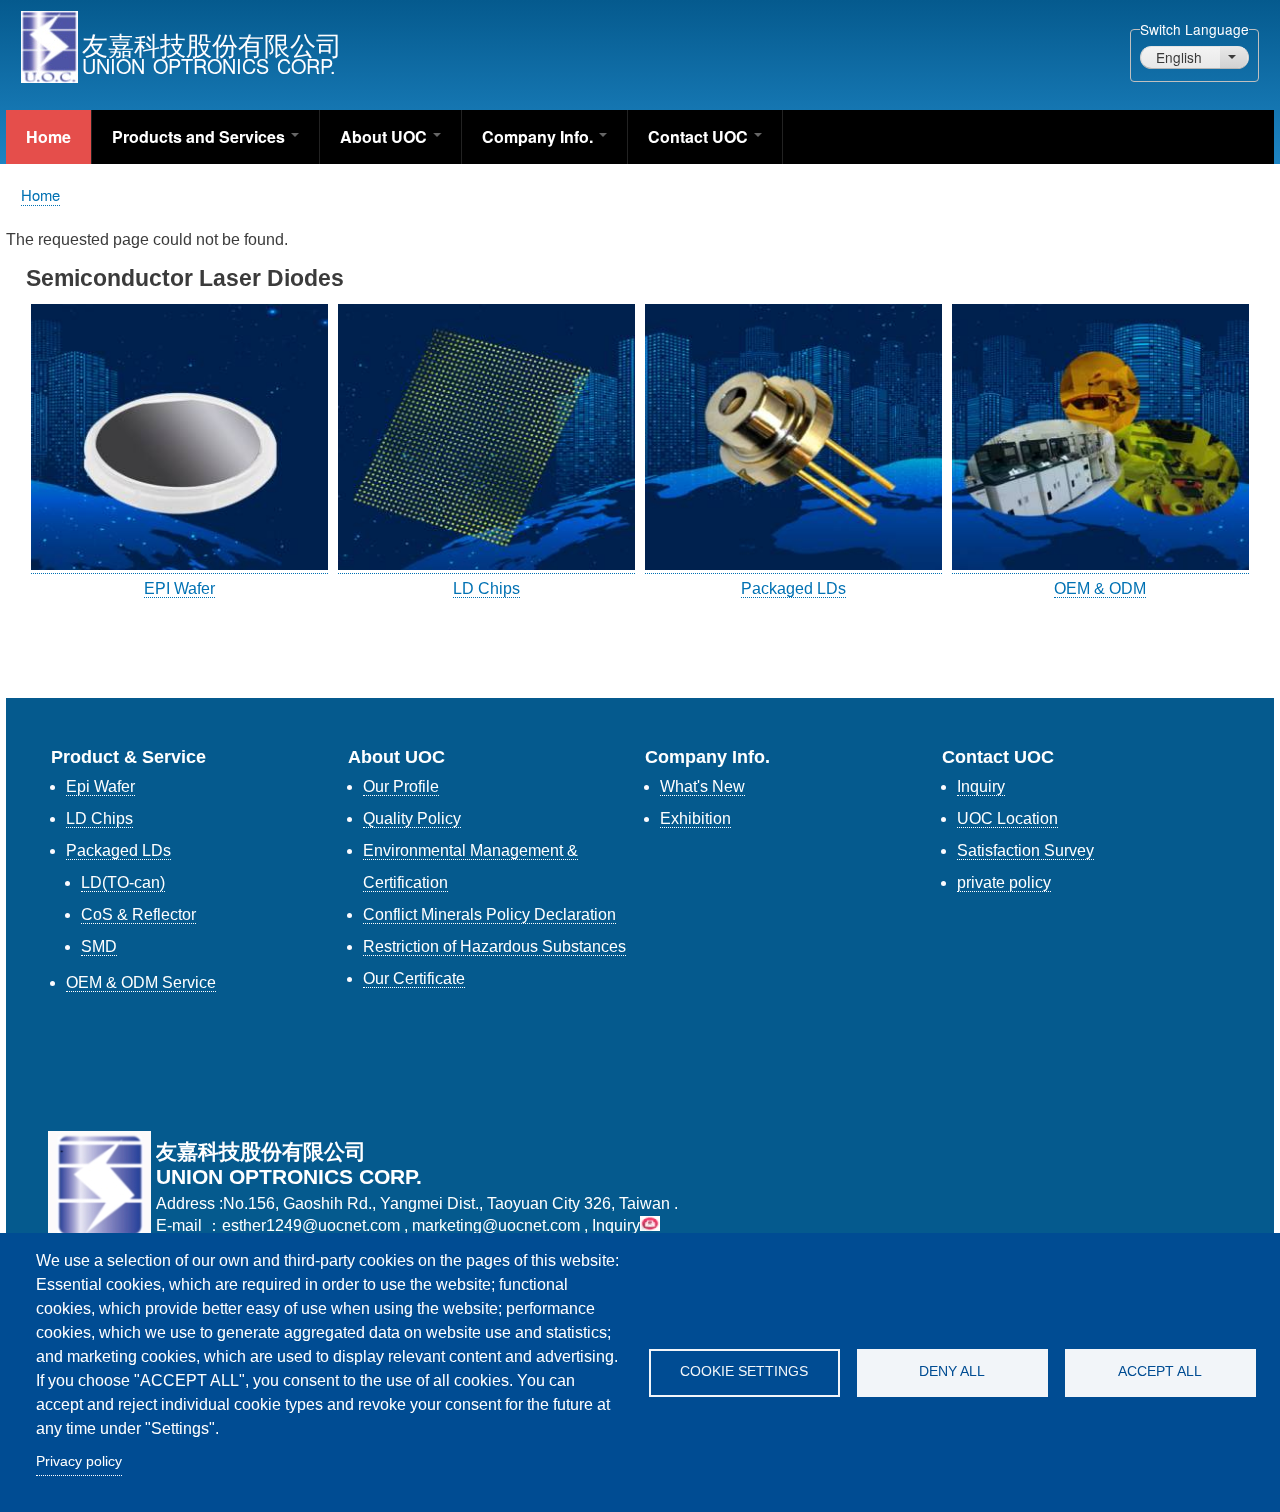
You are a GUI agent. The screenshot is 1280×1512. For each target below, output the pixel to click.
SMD (99, 946)
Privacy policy (79, 1461)
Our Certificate (414, 978)
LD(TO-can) (123, 882)
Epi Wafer (100, 786)
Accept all (1160, 1371)
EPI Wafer (179, 588)
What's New (702, 786)
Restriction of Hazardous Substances (494, 946)
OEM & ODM (1100, 588)
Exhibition (695, 818)
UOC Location (1007, 818)
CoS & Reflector (138, 914)
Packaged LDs (793, 588)
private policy (1004, 882)
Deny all (952, 1371)
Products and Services (200, 136)
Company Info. (539, 136)
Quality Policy (412, 818)
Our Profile (401, 786)
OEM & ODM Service (141, 982)
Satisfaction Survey (1025, 850)
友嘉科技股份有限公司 (212, 44)
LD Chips (486, 588)
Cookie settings (744, 1371)
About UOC (385, 136)
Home (48, 136)
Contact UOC (700, 136)
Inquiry (981, 786)
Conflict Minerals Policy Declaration (489, 914)
